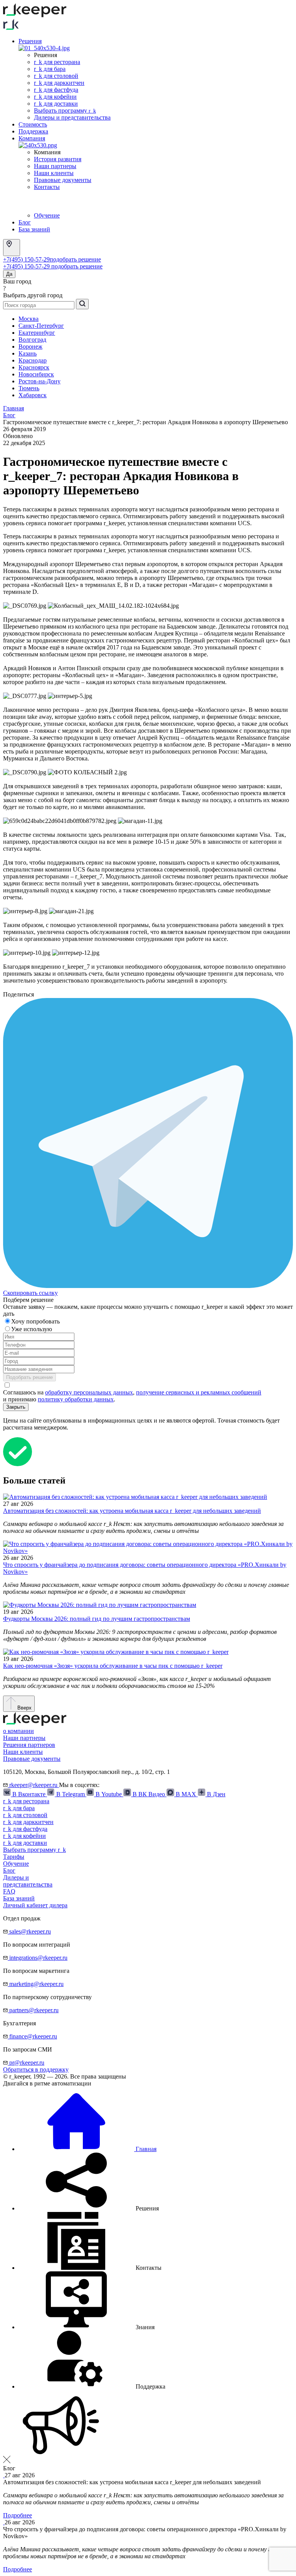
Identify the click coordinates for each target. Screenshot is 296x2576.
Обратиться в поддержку (36, 2069)
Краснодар (33, 360)
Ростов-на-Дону (40, 381)
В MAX (186, 1794)
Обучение (47, 215)
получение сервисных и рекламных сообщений (199, 1392)
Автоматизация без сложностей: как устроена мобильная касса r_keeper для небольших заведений (132, 1511)
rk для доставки (56, 104)
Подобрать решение (29, 1377)
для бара (19, 1808)
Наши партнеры (55, 166)
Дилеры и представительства (72, 117)
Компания (32, 138)
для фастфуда (25, 1829)
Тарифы (14, 1857)
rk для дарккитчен (59, 83)
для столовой (25, 1815)
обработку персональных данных (89, 1392)
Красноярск (34, 367)
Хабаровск (33, 395)
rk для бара (50, 69)
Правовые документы (63, 180)
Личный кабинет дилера (35, 1905)
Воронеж (30, 346)
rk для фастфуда (56, 90)
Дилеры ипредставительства (28, 1881)
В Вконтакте (29, 1794)
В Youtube (109, 1794)
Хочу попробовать (36, 1321)
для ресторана (26, 1801)
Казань (28, 353)
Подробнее (18, 2515)
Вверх (24, 1708)
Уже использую (32, 1329)
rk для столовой (56, 76)
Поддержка (33, 131)
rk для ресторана (57, 62)
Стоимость (33, 124)
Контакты (47, 187)
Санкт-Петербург (41, 326)
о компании (18, 1731)
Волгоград (32, 340)
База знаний (34, 229)
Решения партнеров (29, 1745)
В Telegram (71, 1794)
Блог (25, 222)
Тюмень (29, 388)
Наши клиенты (54, 173)
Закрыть (16, 1407)
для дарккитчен (28, 1822)
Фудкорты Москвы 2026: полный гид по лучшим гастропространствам (97, 1619)
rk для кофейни (55, 97)
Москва (29, 319)
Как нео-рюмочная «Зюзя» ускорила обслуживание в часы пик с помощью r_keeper (113, 1666)
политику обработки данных (76, 1399)
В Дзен (215, 1794)
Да (9, 274)
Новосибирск (36, 374)
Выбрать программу (65, 110)
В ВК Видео (149, 1794)
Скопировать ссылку (30, 1293)
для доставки (25, 1843)
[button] (89, 2208)
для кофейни (24, 1836)
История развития (58, 159)
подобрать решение (75, 259)
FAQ (9, 1891)
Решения (30, 41)
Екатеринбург (37, 333)
